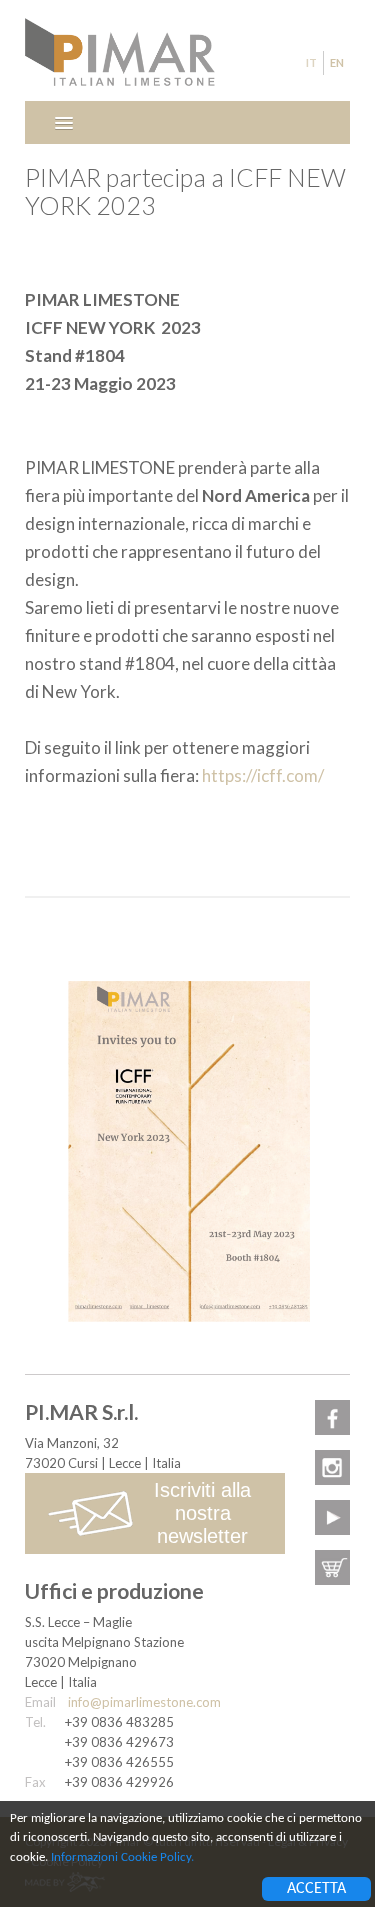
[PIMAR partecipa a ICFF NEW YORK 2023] (187, 1149)
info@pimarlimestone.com (144, 1702)
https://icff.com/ (263, 775)
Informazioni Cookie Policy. (122, 1857)
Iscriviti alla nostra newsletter (202, 1513)
